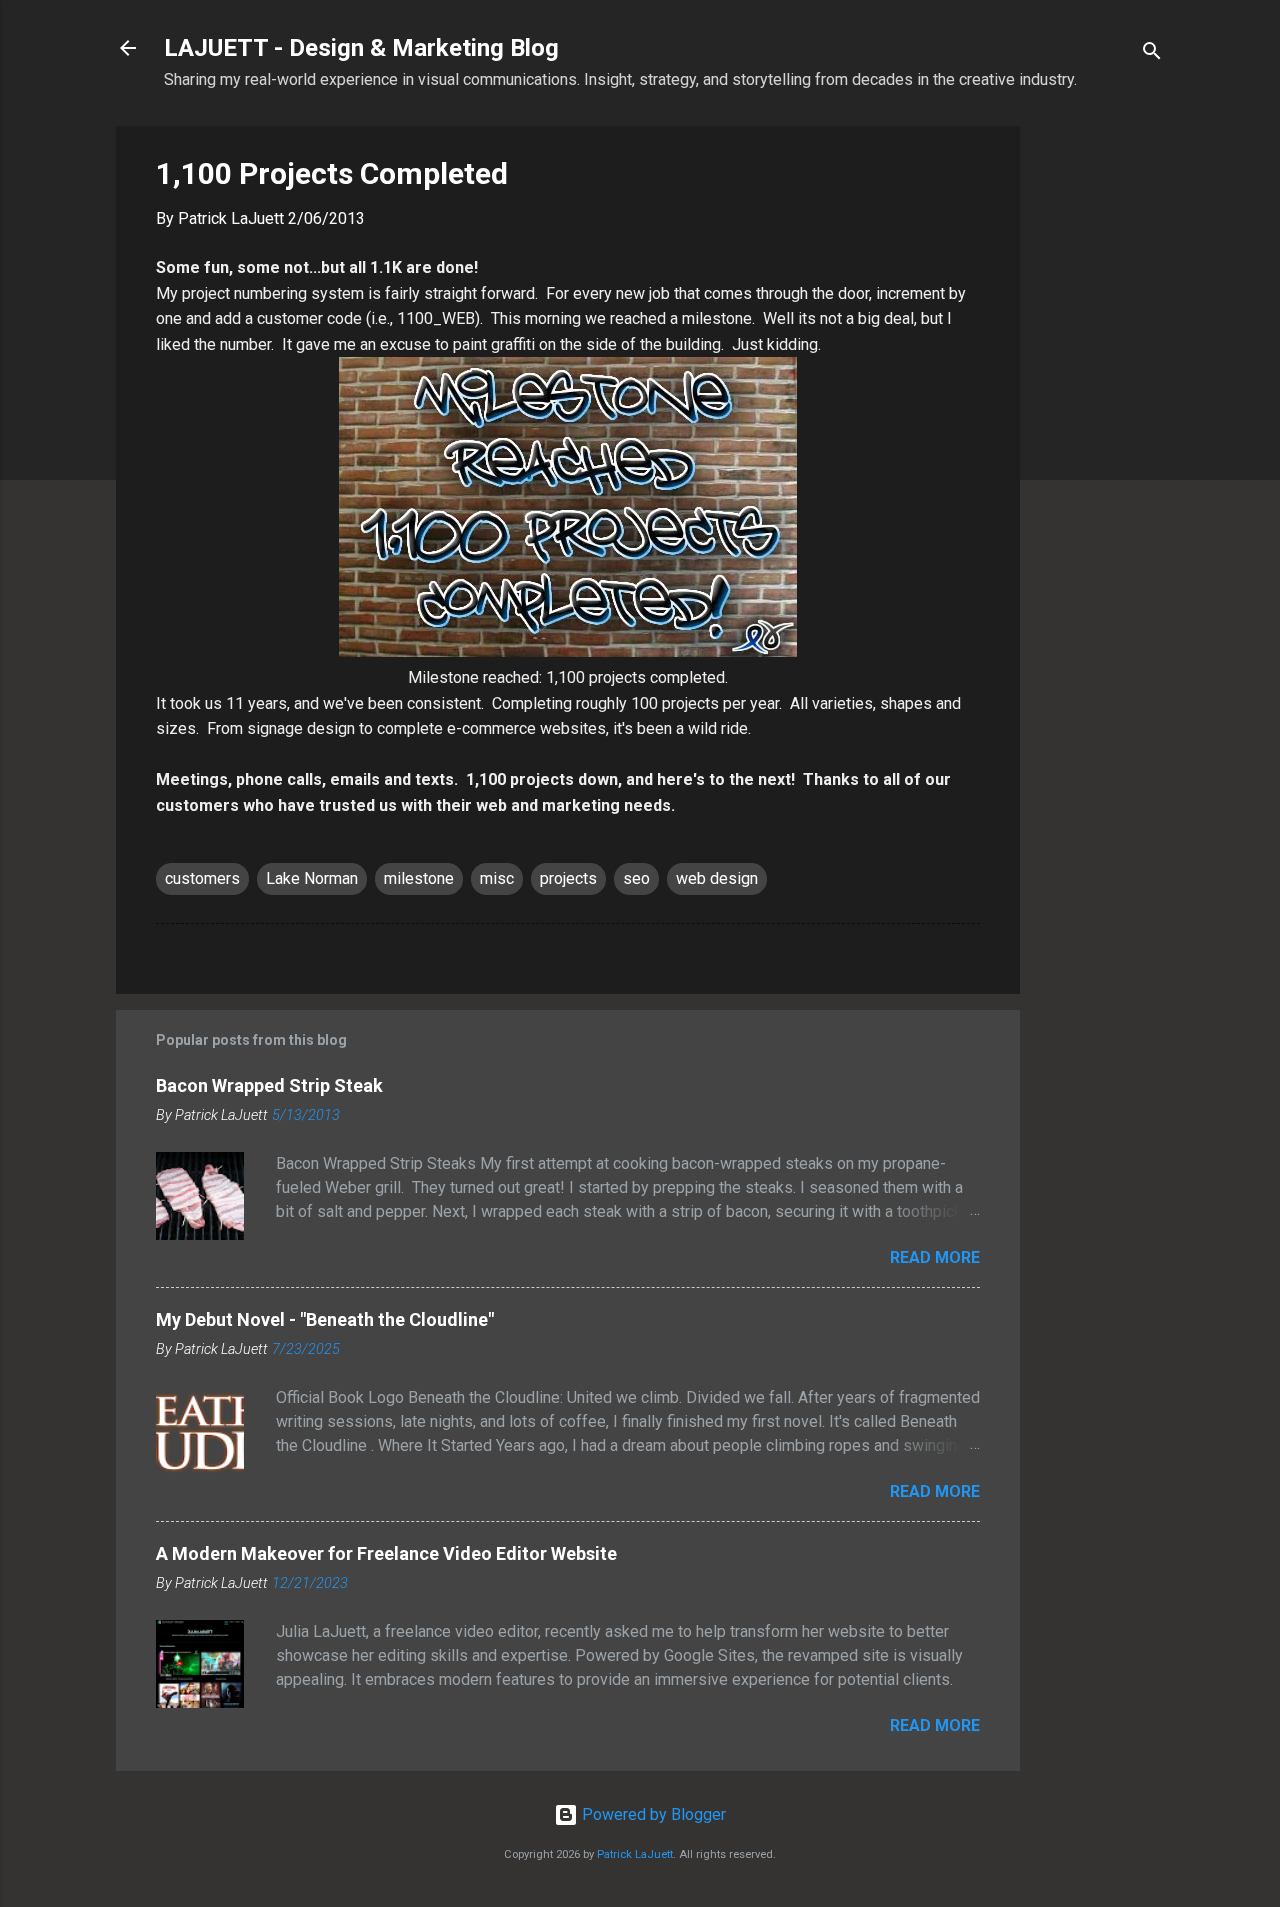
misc (497, 878)
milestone (419, 878)
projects (568, 878)
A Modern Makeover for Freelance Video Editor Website (386, 1553)
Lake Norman (312, 878)
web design (717, 878)
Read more (935, 1257)
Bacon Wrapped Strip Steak (269, 1085)
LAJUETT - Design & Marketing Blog (361, 48)
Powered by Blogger (652, 1814)
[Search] (1152, 54)
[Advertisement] (1100, 426)
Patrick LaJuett (635, 1854)
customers (202, 878)
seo (636, 878)
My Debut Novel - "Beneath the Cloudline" (325, 1319)
